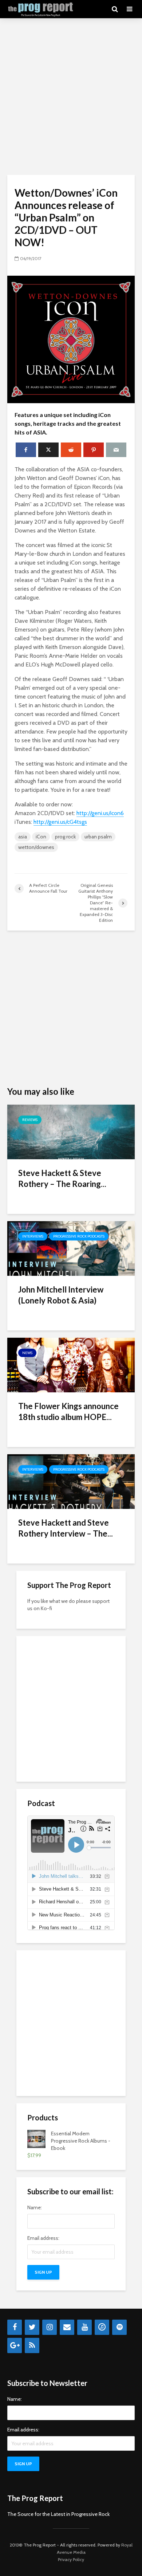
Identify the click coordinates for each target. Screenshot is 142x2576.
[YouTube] (84, 2327)
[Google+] (15, 2345)
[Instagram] (50, 2327)
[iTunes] (102, 2327)
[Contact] (67, 2327)
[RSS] (32, 2345)
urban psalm (98, 837)
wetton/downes (36, 847)
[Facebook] (15, 2327)
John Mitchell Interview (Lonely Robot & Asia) (61, 1295)
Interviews (33, 1236)
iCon (41, 837)
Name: (35, 2207)
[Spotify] (119, 2327)
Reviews (30, 1120)
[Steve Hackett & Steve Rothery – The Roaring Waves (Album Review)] (71, 1131)
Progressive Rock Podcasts (79, 1236)
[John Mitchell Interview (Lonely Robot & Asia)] (71, 1248)
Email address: (43, 2238)
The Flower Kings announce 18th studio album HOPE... (68, 1411)
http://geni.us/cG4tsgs (60, 822)
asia (23, 837)
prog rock (65, 837)
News (27, 1353)
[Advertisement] (71, 97)
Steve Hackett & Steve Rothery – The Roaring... (62, 1178)
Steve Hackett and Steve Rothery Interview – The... (66, 1528)
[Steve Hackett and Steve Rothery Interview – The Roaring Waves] (71, 1481)
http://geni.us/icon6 (100, 813)
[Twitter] (32, 2327)
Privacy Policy (71, 2559)
